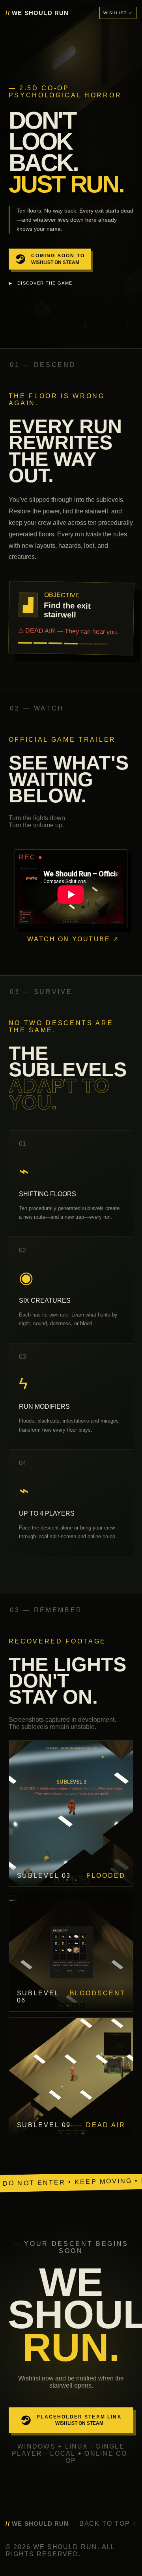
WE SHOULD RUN (37, 13)
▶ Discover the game (41, 283)
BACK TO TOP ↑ (108, 2524)
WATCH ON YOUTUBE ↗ (73, 939)
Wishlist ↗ (118, 13)
